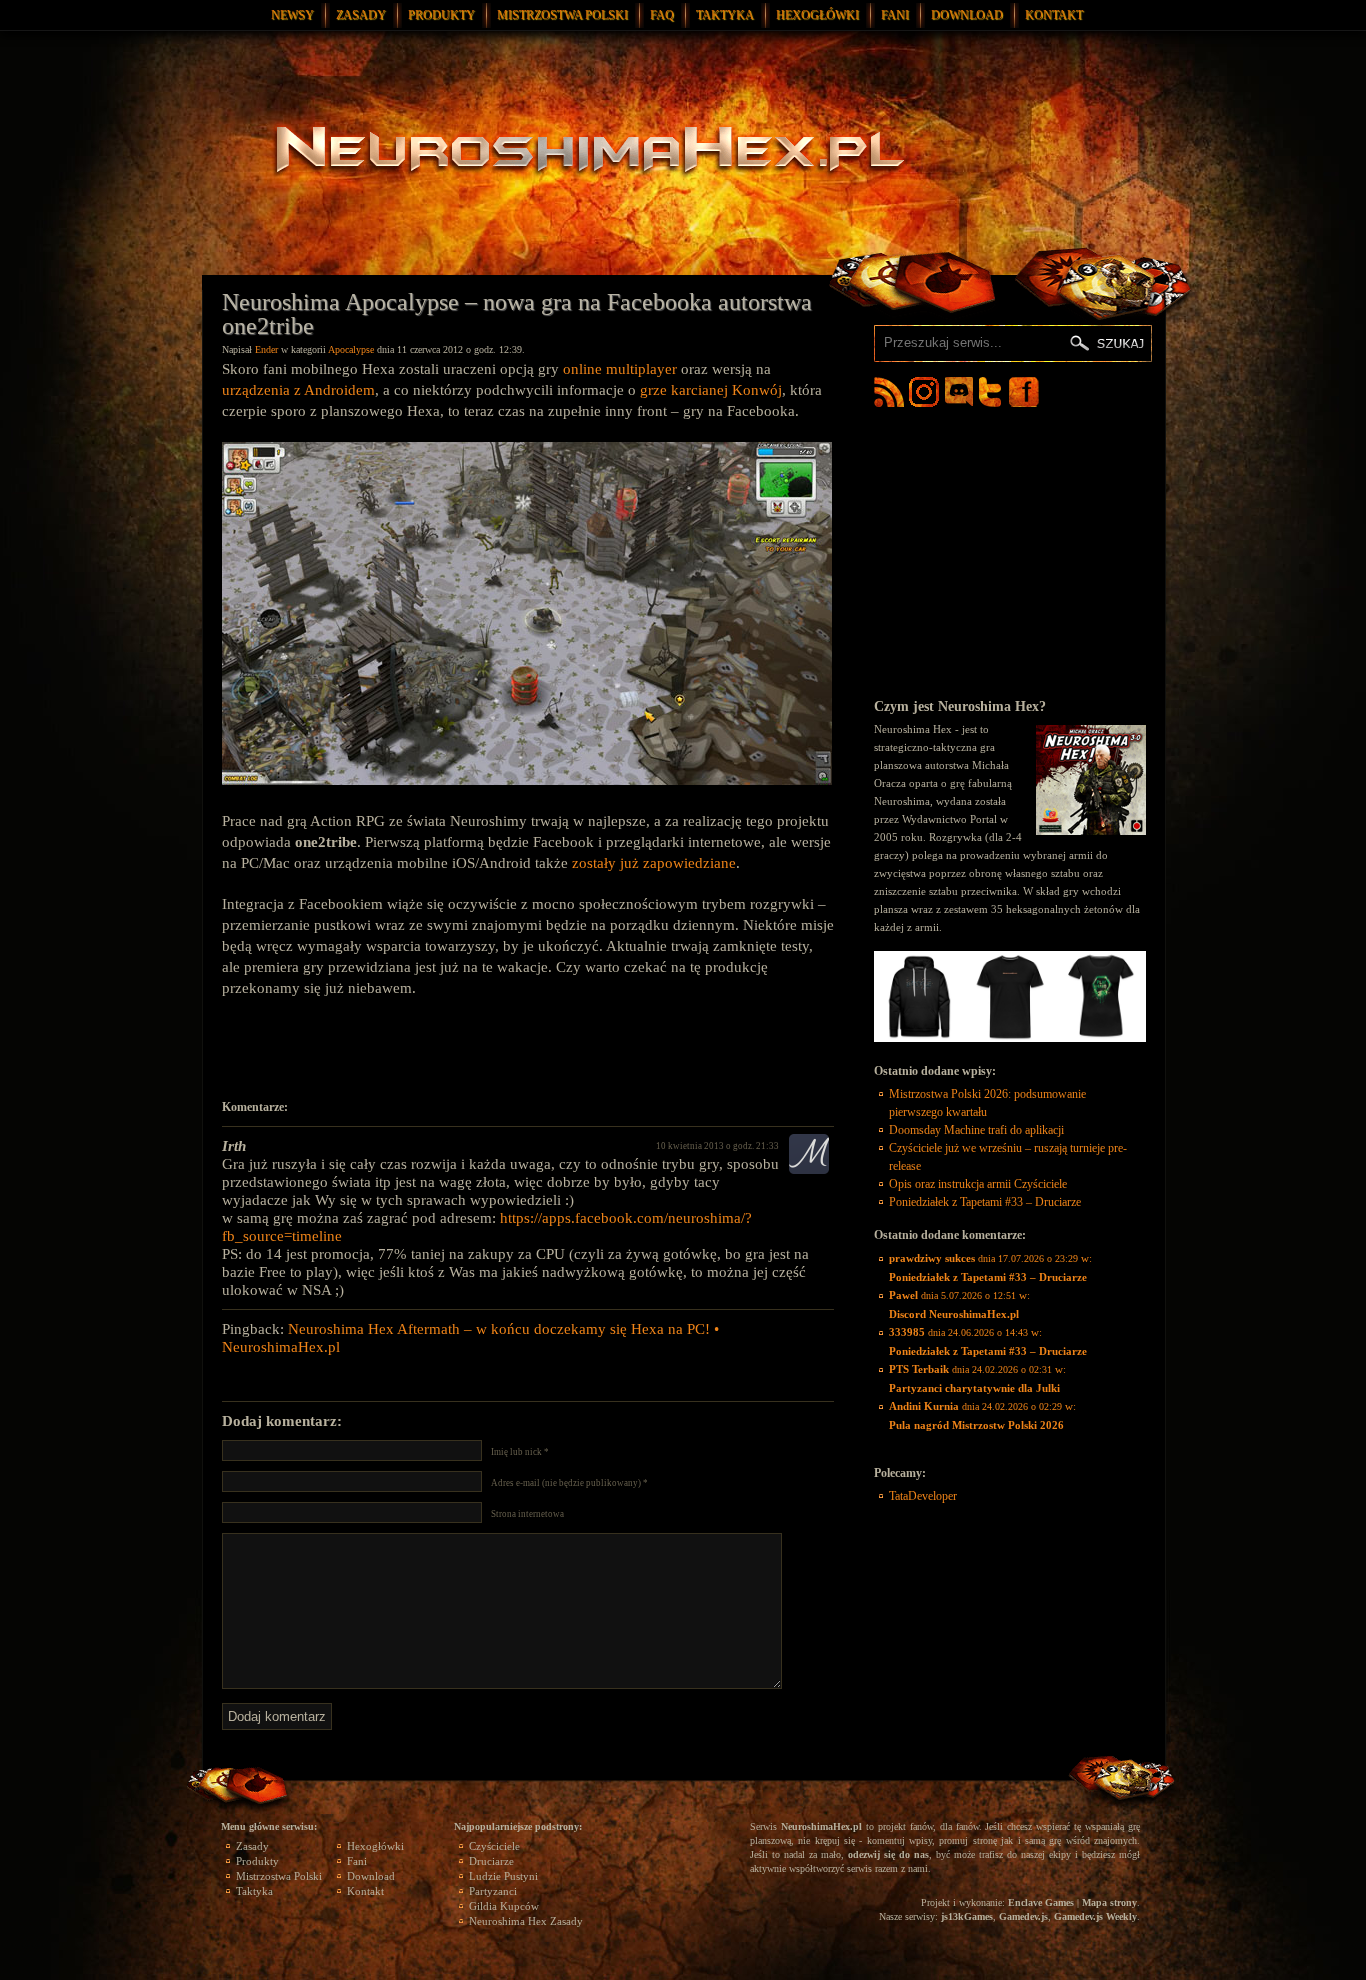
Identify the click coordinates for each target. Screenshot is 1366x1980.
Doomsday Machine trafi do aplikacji (976, 1130)
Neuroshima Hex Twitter (994, 392)
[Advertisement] (528, 1049)
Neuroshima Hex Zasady (526, 1921)
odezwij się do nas (888, 1854)
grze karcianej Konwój (711, 390)
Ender (266, 349)
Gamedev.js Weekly (1095, 1916)
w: (990, 1267)
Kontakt (1054, 15)
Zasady (361, 15)
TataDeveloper (923, 1496)
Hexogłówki (817, 15)
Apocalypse (351, 349)
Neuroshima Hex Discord (959, 392)
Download (967, 15)
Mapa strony (1109, 1902)
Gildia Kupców (504, 1906)
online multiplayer (620, 369)
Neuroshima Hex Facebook (1024, 392)
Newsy (292, 15)
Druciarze (491, 1861)
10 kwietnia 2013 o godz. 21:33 (717, 1146)
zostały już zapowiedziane (654, 863)
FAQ (662, 15)
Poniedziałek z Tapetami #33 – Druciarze (985, 1202)
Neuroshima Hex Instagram (924, 392)
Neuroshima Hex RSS (889, 392)
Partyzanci (493, 1891)
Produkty (441, 15)
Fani (895, 15)
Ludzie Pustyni (503, 1876)
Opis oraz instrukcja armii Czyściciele (978, 1184)
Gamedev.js (1023, 1916)
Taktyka (725, 15)
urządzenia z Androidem (298, 390)
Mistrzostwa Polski (562, 15)
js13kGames (967, 1916)
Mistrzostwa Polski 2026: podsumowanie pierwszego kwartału (987, 1103)
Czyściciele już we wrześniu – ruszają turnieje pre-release (1008, 1157)
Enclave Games (1041, 1902)
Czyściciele (494, 1846)
